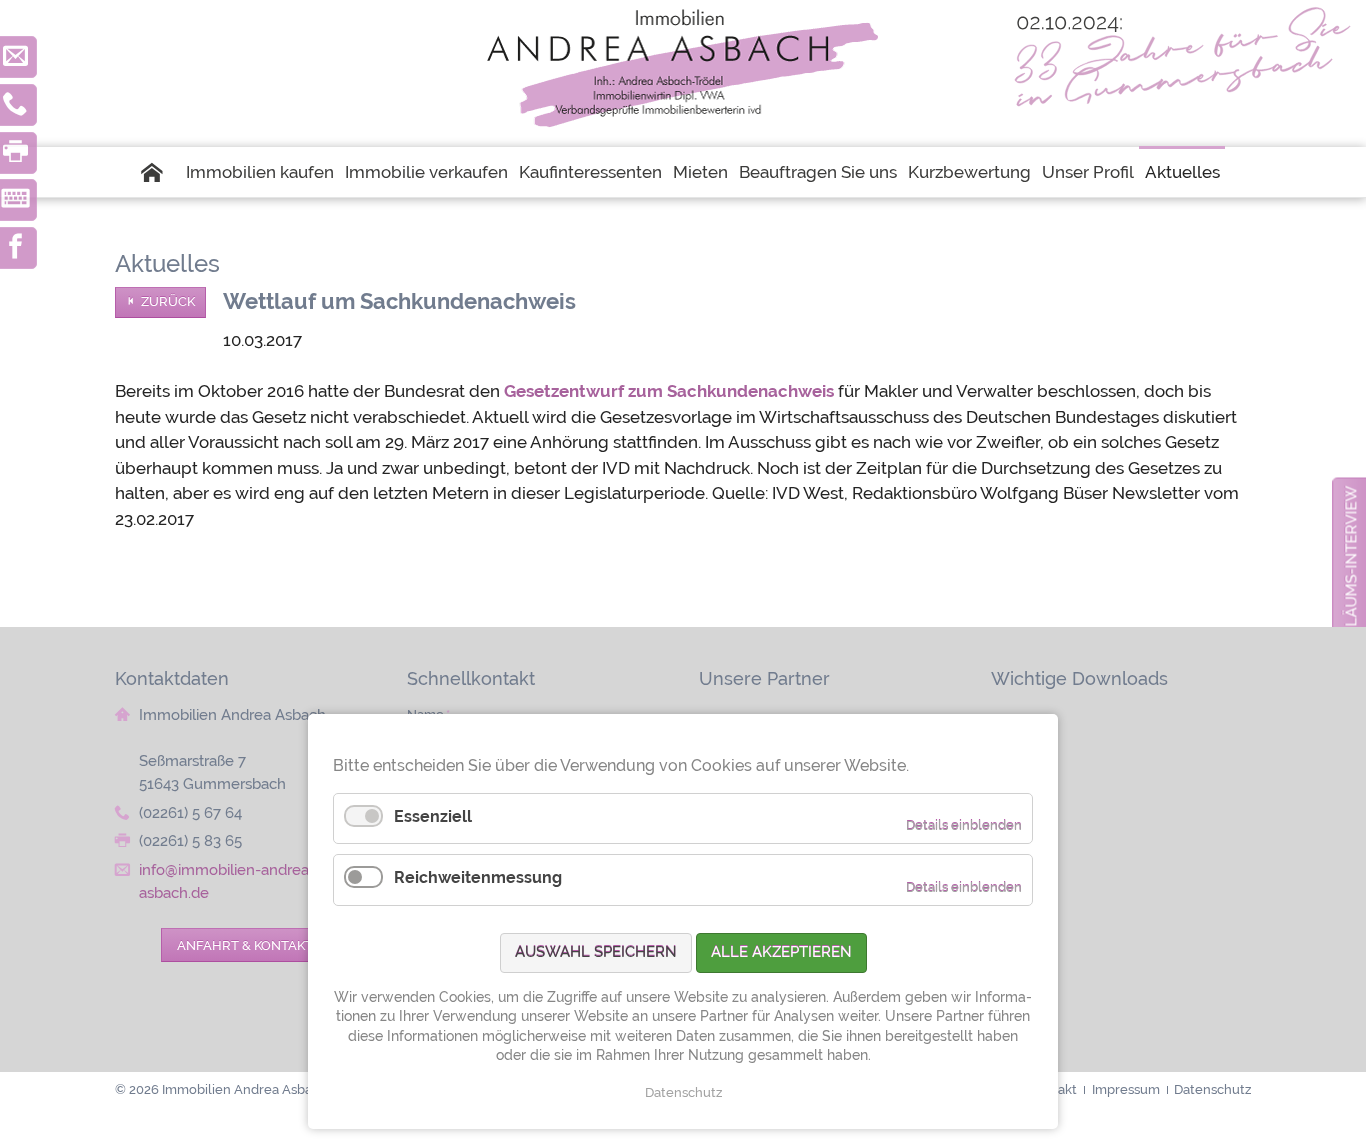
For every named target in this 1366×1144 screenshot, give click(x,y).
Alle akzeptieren (781, 952)
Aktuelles (1182, 172)
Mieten (700, 172)
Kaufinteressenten (590, 172)
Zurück (168, 301)
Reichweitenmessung (478, 877)
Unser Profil (1088, 172)
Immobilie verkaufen (426, 172)
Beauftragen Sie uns (818, 172)
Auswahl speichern (596, 952)
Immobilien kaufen (260, 172)
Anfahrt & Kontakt (245, 945)
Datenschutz (683, 1092)
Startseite (161, 172)
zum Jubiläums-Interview (1351, 590)
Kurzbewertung (969, 172)
